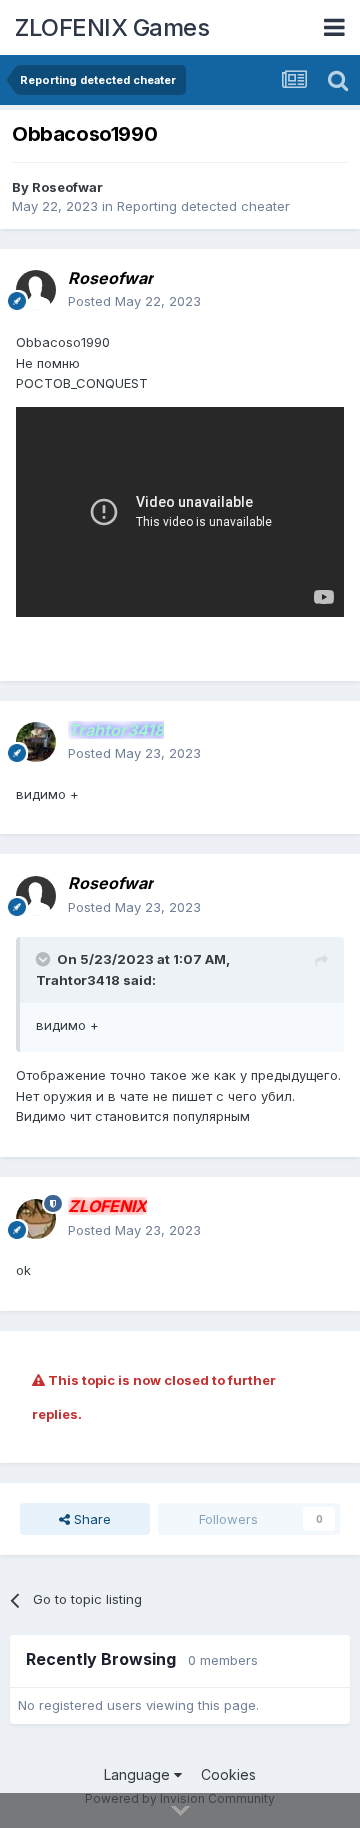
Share (90, 1519)
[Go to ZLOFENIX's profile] (36, 1219)
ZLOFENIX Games (112, 27)
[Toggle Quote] (45, 959)
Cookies (228, 1774)
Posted (134, 301)
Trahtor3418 (78, 980)
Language (139, 1774)
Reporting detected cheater (203, 206)
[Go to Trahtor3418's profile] (36, 742)
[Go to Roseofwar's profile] (36, 290)
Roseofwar (67, 187)
